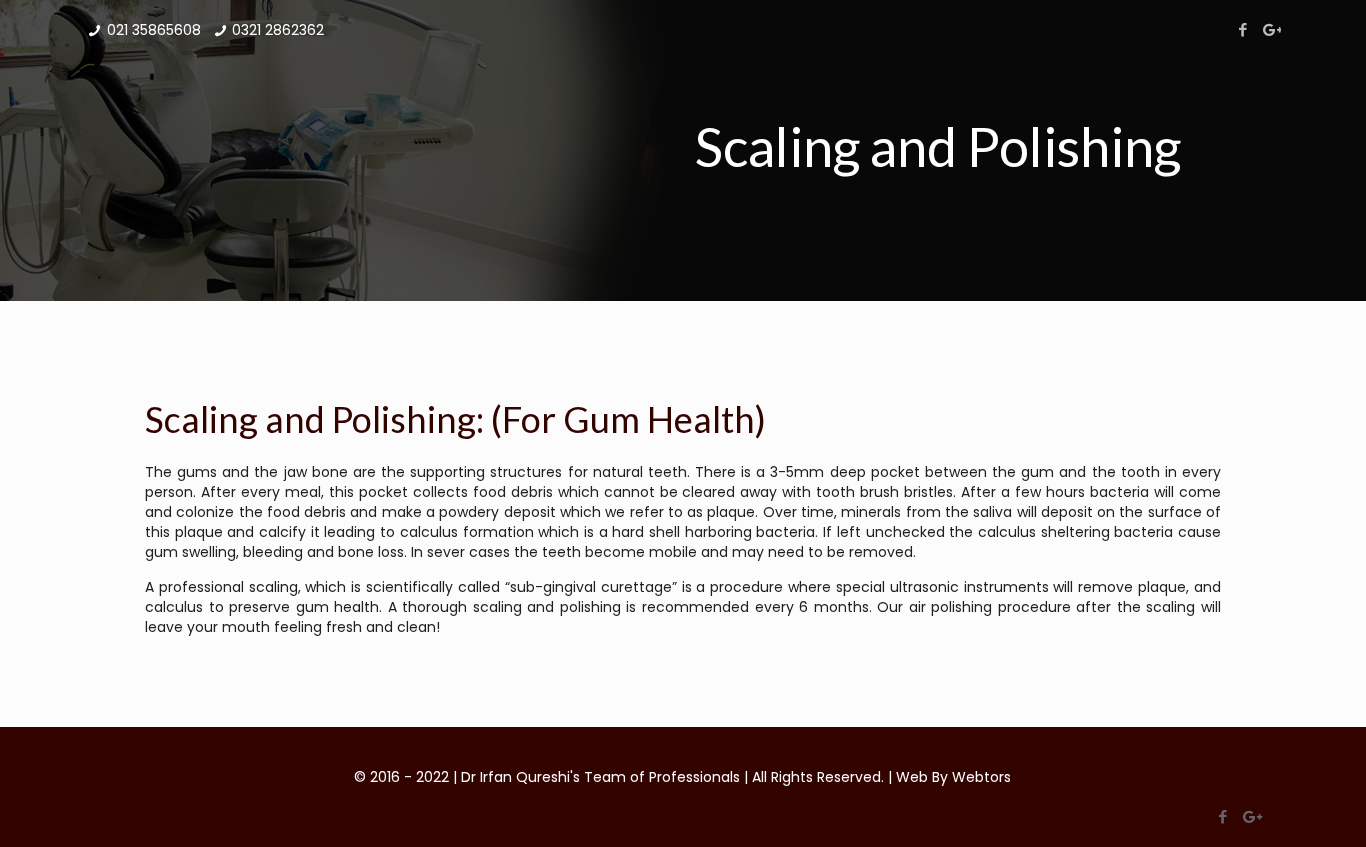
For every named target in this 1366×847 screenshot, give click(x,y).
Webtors (981, 777)
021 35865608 (154, 30)
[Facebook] (1243, 29)
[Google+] (1270, 29)
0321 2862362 (278, 30)
